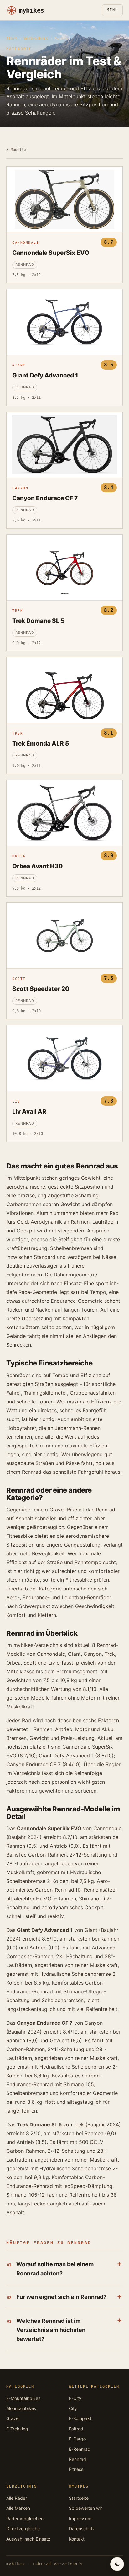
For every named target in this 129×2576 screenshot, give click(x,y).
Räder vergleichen (25, 2518)
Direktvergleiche (23, 2528)
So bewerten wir (85, 2508)
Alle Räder (17, 2498)
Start (12, 39)
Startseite (79, 2498)
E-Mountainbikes (23, 2398)
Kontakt (77, 2539)
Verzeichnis (36, 39)
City (73, 2408)
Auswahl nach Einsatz (28, 2539)
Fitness (76, 2469)
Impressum (80, 2518)
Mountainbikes (21, 2408)
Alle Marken (18, 2508)
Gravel (13, 2418)
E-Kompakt (80, 2418)
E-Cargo (77, 2439)
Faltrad (76, 2429)
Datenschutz (82, 2528)
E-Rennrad (80, 2449)
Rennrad (77, 2459)
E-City (75, 2398)
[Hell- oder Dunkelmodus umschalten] (117, 2564)
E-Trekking (17, 2429)
